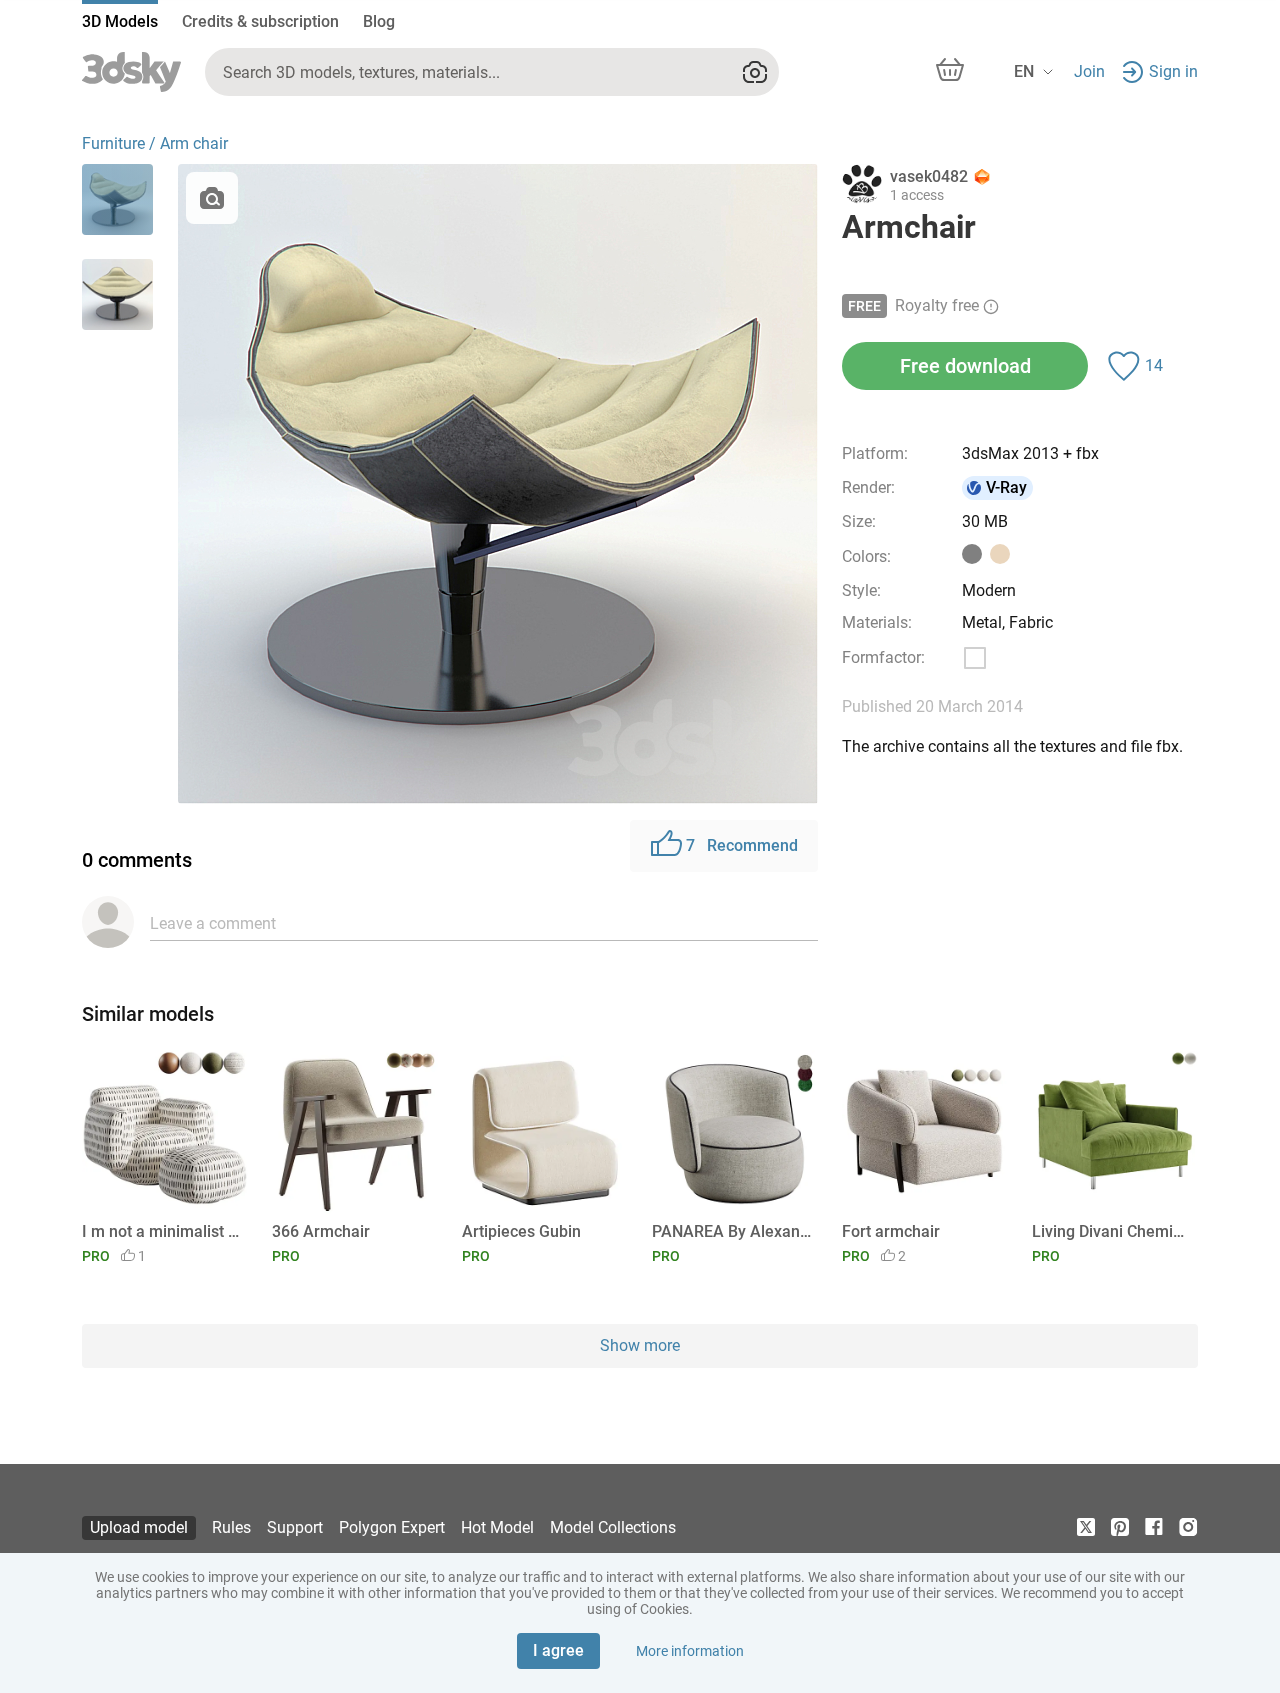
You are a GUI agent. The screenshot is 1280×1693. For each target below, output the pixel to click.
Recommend (742, 845)
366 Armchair (321, 1231)
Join (1089, 71)
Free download (965, 366)
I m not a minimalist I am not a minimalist (161, 1231)
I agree (558, 1650)
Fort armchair (891, 1231)
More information (690, 1651)
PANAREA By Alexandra (731, 1231)
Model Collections (613, 1527)
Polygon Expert (392, 1527)
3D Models (120, 21)
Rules (231, 1527)
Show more (640, 1345)
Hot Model (497, 1527)
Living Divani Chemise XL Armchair (1111, 1231)
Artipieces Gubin (521, 1231)
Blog (379, 21)
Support (295, 1527)
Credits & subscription (260, 21)
